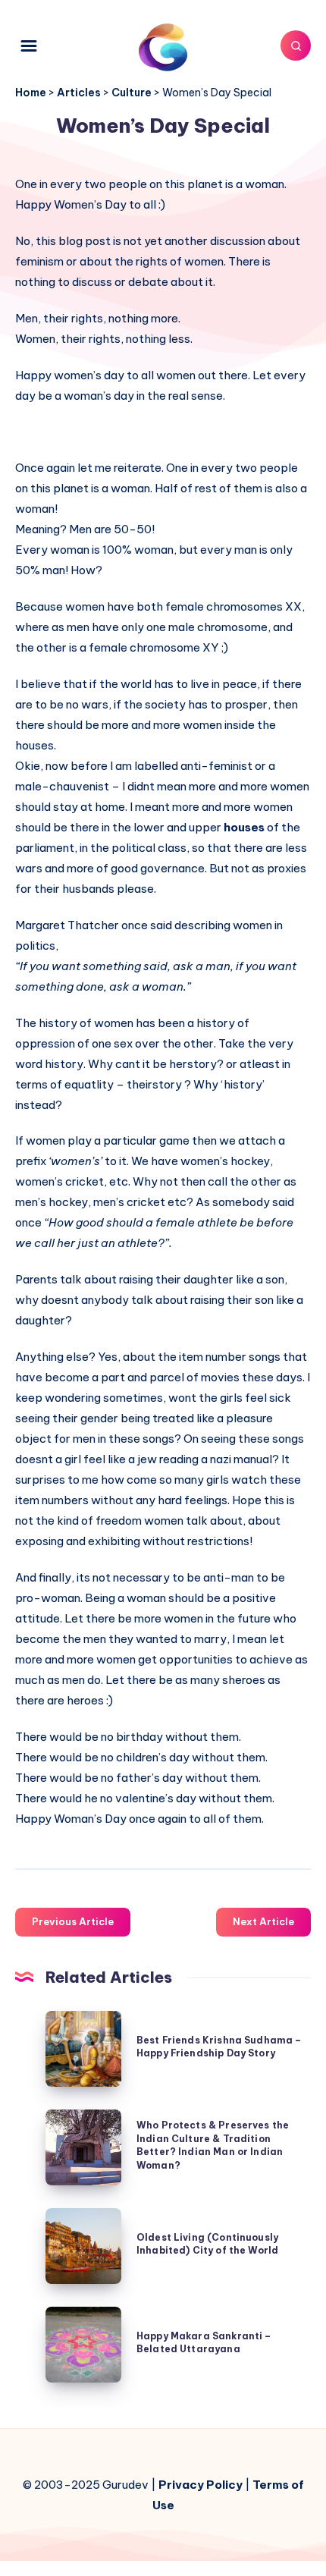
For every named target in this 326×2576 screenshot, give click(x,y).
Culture (132, 93)
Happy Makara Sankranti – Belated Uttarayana (204, 2342)
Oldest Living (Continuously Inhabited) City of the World (207, 2244)
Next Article (263, 1921)
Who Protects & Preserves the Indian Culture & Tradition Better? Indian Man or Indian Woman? (213, 2145)
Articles (79, 93)
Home (31, 93)
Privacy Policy (201, 2485)
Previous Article (73, 1921)
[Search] (296, 46)
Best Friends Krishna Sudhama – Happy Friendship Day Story (219, 2047)
